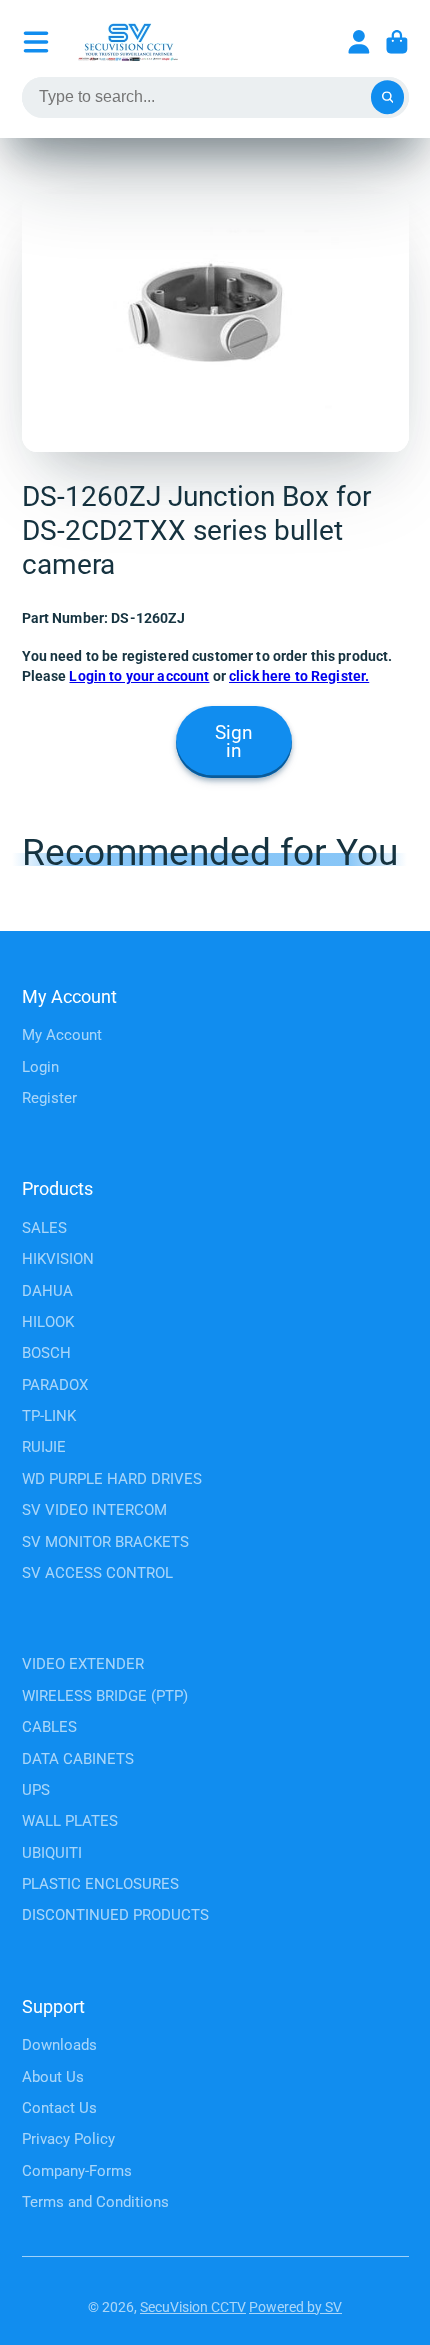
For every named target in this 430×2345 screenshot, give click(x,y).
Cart (397, 42)
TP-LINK (49, 1416)
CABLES (49, 1727)
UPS (36, 1790)
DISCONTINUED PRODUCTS (115, 1915)
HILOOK (48, 1322)
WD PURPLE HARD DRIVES (112, 1479)
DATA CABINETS (78, 1759)
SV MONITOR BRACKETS (105, 1542)
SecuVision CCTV (193, 2307)
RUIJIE (44, 1447)
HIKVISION (58, 1259)
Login (40, 1067)
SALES (44, 1228)
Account (359, 42)
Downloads (59, 2045)
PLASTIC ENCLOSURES (100, 1884)
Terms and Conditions (95, 2202)
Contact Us (59, 2108)
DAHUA (47, 1291)
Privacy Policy (68, 2139)
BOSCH (46, 1353)
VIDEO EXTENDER (83, 1664)
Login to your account (139, 676)
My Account (62, 1035)
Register (49, 1098)
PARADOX (55, 1385)
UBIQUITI (52, 1853)
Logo (128, 42)
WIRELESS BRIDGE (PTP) (105, 1696)
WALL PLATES (70, 1821)
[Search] (388, 98)
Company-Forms (77, 2171)
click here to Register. (299, 676)
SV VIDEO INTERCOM (94, 1510)
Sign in (234, 742)
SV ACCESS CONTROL (97, 1573)
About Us (53, 2077)
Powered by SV (295, 2307)
